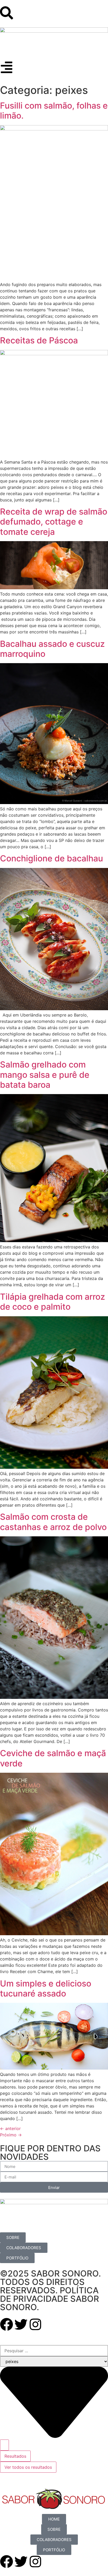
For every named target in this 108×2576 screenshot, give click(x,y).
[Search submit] (4, 2445)
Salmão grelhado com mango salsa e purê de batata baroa (45, 1075)
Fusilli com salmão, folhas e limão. (54, 111)
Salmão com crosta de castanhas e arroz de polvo (53, 1522)
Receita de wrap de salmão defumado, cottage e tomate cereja (54, 522)
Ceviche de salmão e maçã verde (53, 1758)
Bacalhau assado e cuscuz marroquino (52, 649)
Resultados (15, 2456)
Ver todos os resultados (28, 2467)
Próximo (11, 2135)
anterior (10, 2128)
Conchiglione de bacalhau (52, 858)
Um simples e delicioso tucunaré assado (46, 1988)
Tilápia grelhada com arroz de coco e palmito (53, 1302)
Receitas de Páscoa (39, 340)
